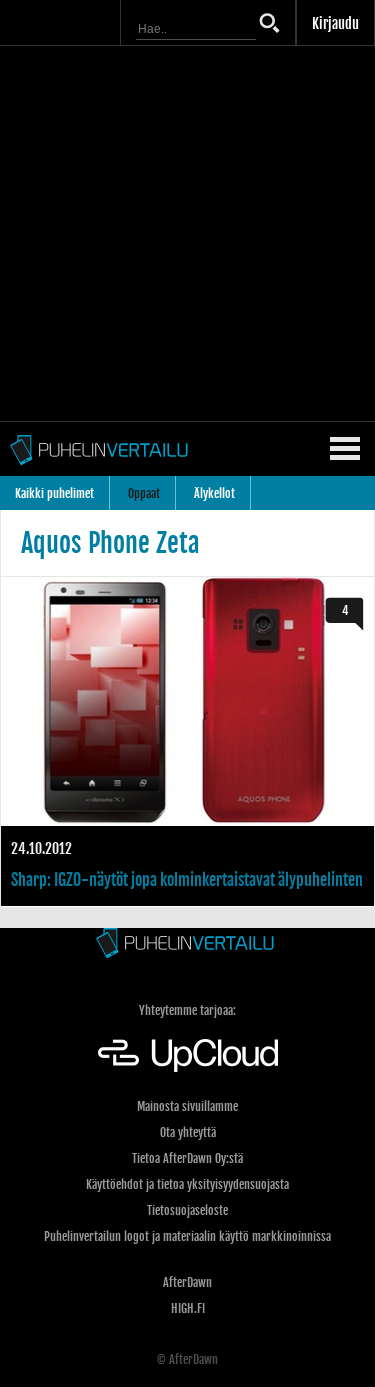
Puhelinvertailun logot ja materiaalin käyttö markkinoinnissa (187, 1236)
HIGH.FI (188, 1308)
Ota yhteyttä (188, 1132)
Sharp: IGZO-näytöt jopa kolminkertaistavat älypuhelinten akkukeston (187, 741)
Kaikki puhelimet (54, 493)
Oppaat (144, 493)
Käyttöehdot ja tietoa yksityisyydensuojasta (187, 1184)
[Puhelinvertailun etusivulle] (187, 944)
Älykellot (214, 493)
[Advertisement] (187, 233)
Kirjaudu (335, 23)
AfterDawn (187, 1282)
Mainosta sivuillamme (187, 1106)
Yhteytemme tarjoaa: (187, 1010)
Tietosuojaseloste (187, 1210)
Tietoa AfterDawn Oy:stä (187, 1158)
